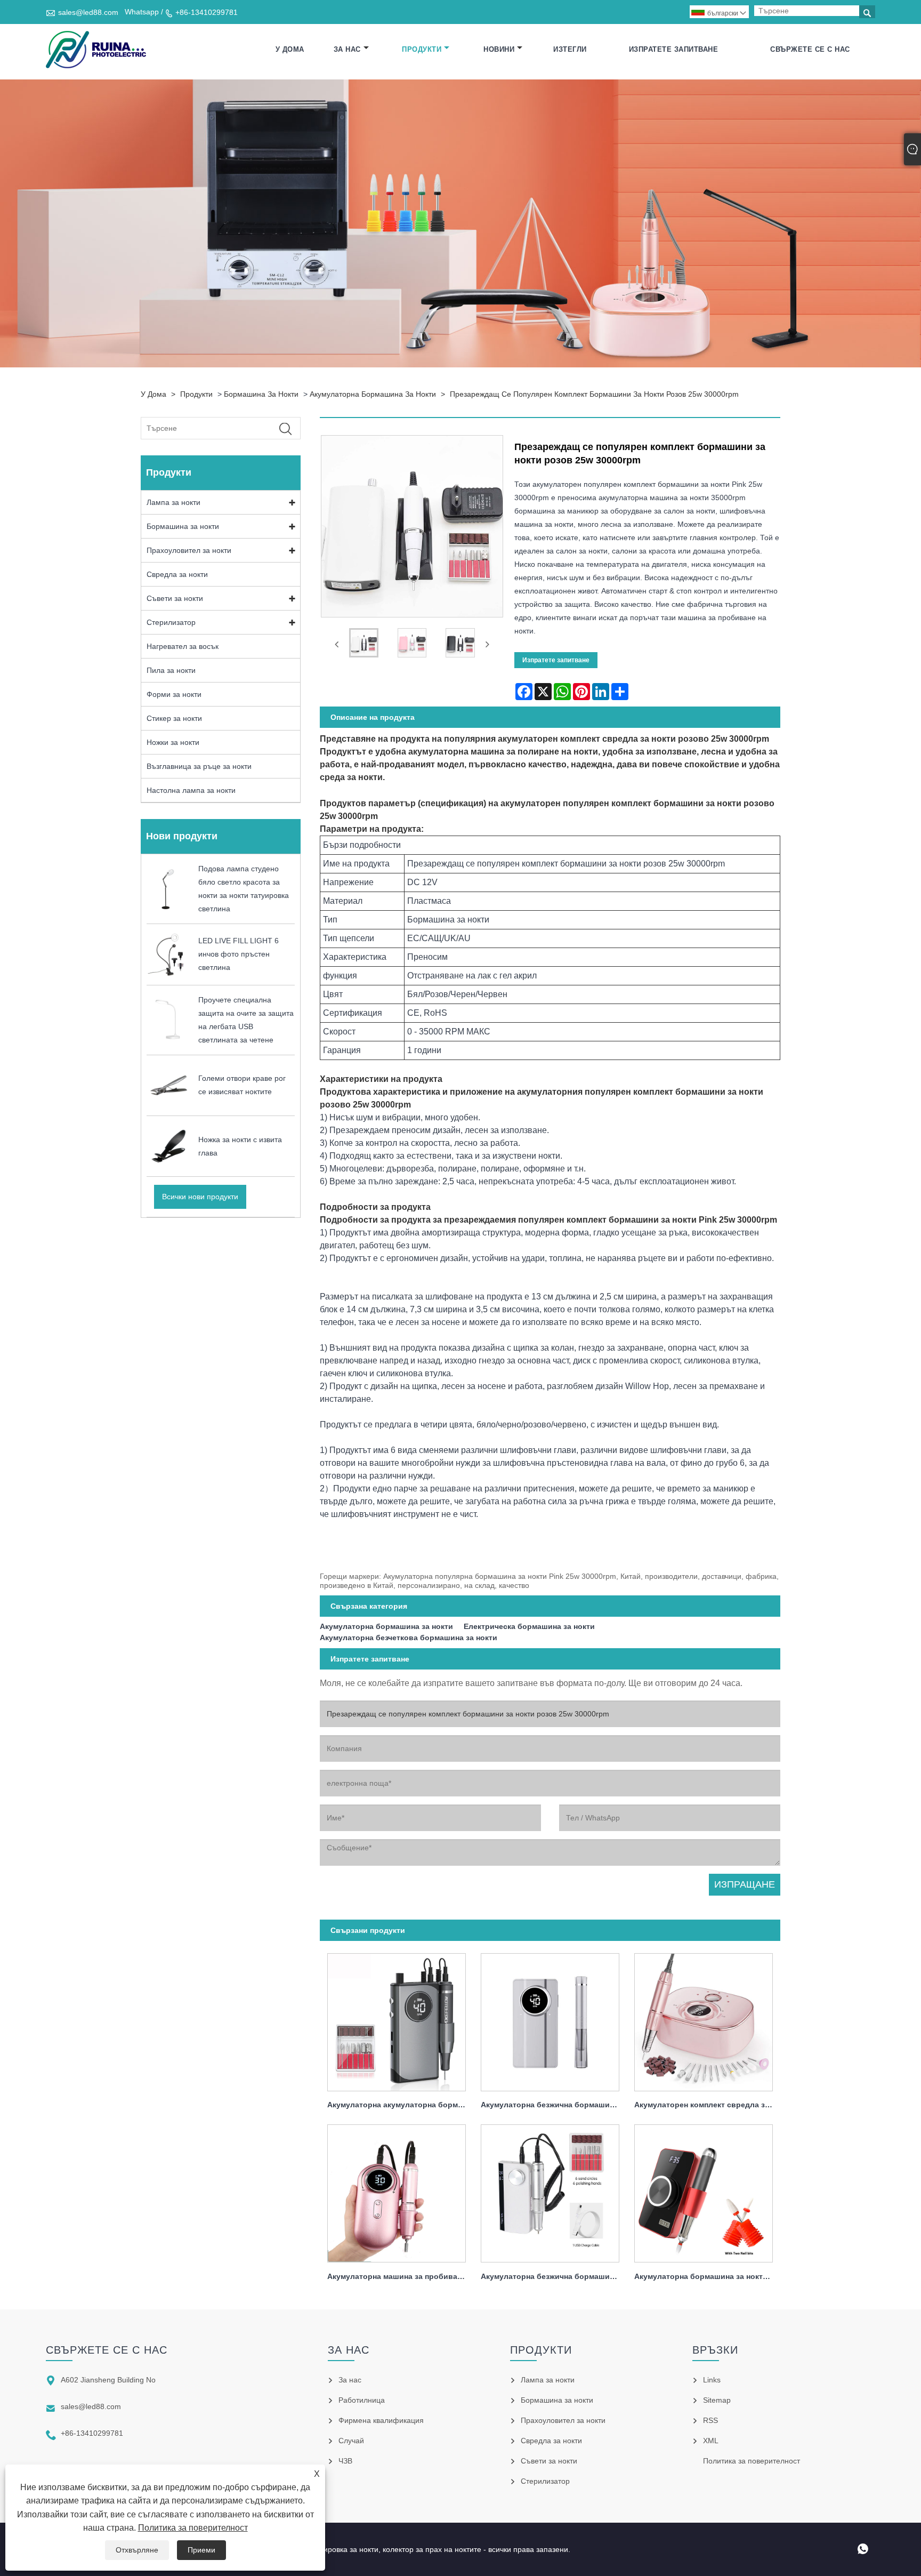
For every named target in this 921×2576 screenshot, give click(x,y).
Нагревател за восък (183, 646)
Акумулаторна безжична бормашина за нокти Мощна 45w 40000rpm (554, 2105)
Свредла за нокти (177, 574)
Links (712, 2380)
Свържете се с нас (810, 49)
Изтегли (570, 49)
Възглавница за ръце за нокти (199, 766)
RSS (710, 2420)
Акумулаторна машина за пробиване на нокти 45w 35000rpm (400, 2276)
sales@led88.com (88, 12)
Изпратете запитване (674, 49)
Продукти (422, 49)
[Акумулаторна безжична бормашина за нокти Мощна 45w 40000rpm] (550, 2019)
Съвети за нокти (175, 598)
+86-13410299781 (207, 12)
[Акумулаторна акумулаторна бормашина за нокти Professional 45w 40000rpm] (397, 2019)
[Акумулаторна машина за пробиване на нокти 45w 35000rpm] (397, 2191)
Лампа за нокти (173, 502)
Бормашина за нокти (261, 394)
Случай (351, 2441)
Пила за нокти (171, 670)
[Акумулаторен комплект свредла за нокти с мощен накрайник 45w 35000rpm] (704, 2019)
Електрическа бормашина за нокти (529, 1626)
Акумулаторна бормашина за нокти (373, 394)
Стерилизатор (171, 622)
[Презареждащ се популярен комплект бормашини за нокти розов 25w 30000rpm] (364, 645)
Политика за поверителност (193, 2528)
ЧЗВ (345, 2461)
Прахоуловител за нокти (189, 550)
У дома (290, 49)
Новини (499, 49)
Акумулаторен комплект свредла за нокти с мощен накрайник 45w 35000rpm (707, 2105)
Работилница (362, 2400)
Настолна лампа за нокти (191, 790)
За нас (347, 49)
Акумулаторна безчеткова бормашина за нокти (409, 1638)
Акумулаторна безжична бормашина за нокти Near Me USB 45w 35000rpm (554, 2276)
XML (711, 2441)
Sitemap (717, 2400)
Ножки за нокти (173, 742)
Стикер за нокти (174, 718)
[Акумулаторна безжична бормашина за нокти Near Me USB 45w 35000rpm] (550, 2191)
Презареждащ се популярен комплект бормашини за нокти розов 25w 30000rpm (594, 394)
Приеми (201, 2550)
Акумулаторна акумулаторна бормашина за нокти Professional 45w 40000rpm (400, 2105)
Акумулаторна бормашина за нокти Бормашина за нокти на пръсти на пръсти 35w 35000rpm (707, 2276)
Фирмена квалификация (381, 2420)
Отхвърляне (137, 2550)
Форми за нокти (174, 694)
